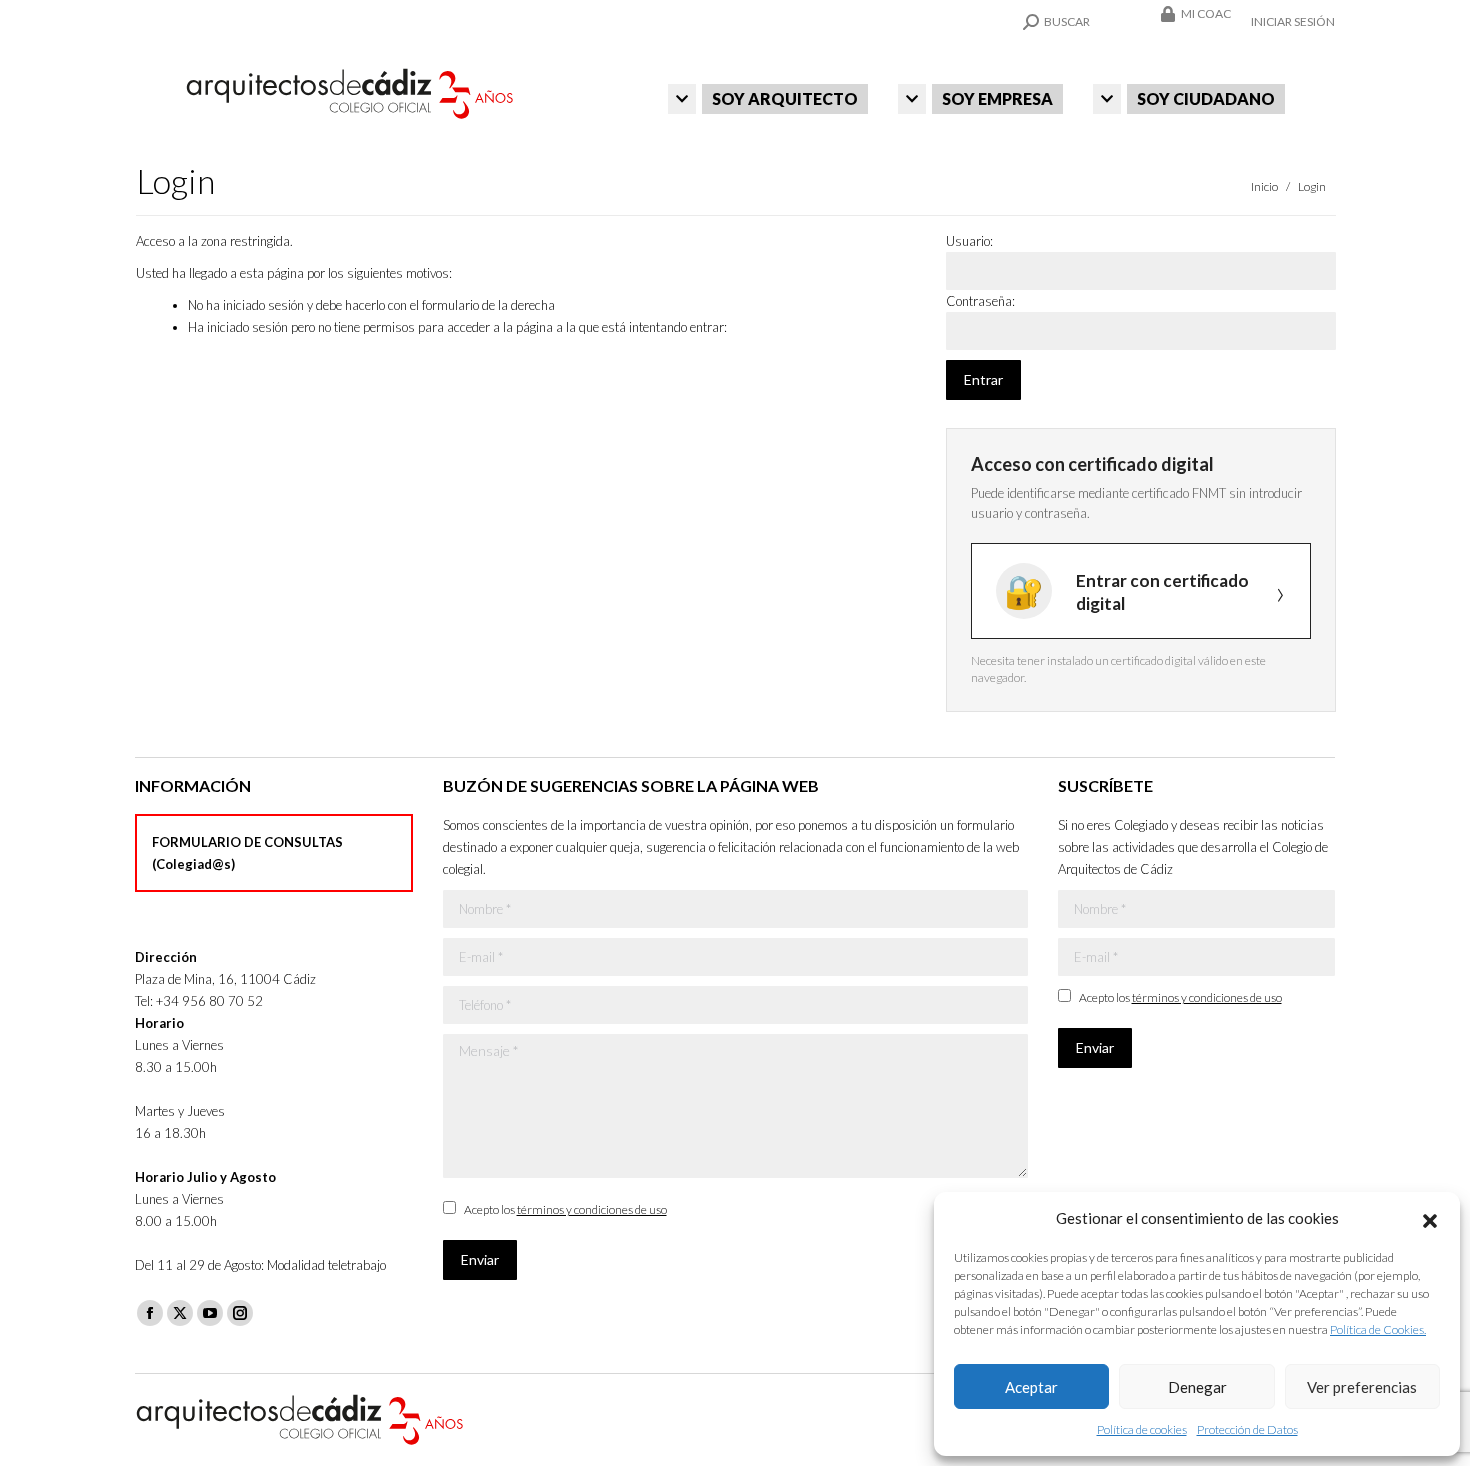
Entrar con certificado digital (1162, 592)
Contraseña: (980, 301)
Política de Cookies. (1378, 1329)
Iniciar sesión (1293, 21)
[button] (1430, 1218)
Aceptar (1031, 1387)
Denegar (1197, 1387)
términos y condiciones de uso (592, 1209)
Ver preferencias (1362, 1387)
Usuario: (969, 241)
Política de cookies (1142, 1429)
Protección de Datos (1247, 1429)
